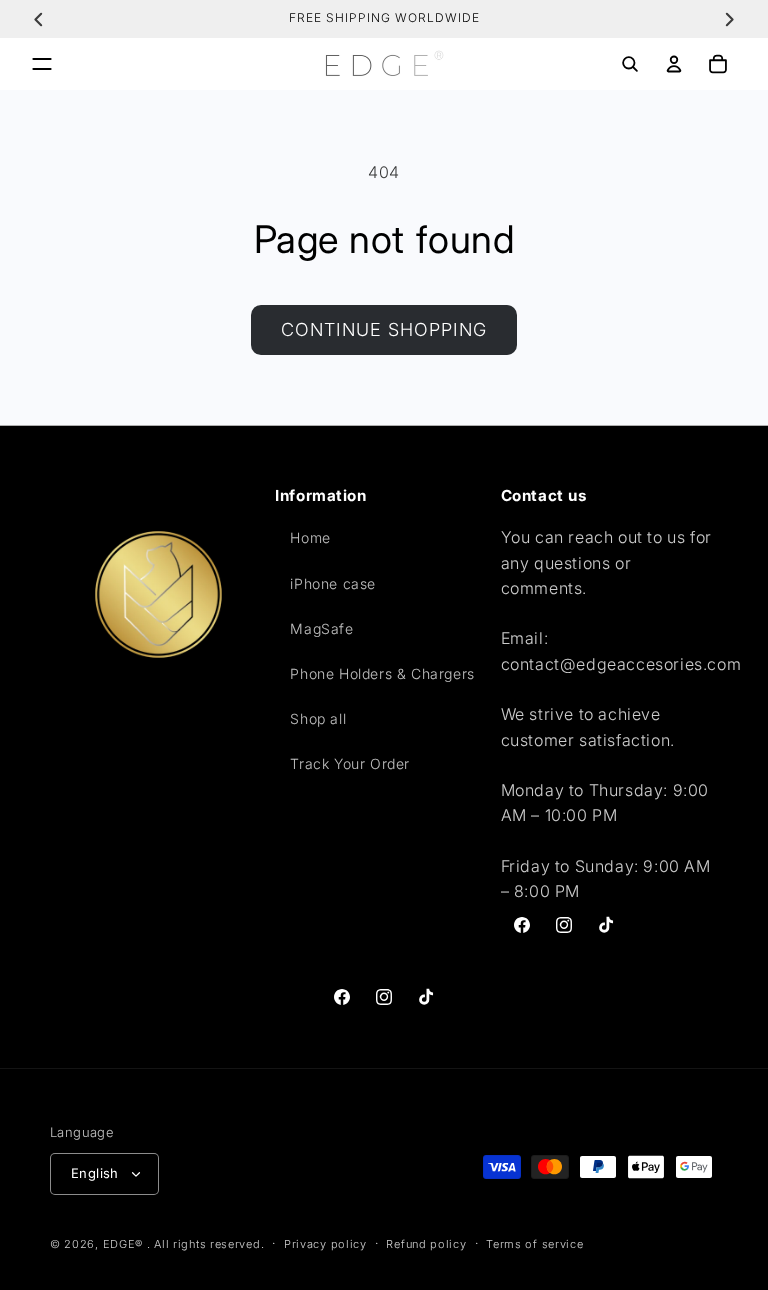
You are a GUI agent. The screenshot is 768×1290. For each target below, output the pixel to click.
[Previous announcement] (39, 19)
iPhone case (333, 583)
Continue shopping (384, 329)
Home (310, 537)
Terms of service (534, 1244)
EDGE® (125, 1244)
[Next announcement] (729, 19)
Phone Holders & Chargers (382, 673)
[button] (42, 64)
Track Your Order (350, 763)
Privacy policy (325, 1244)
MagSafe (321, 628)
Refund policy (426, 1244)
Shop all (318, 718)
